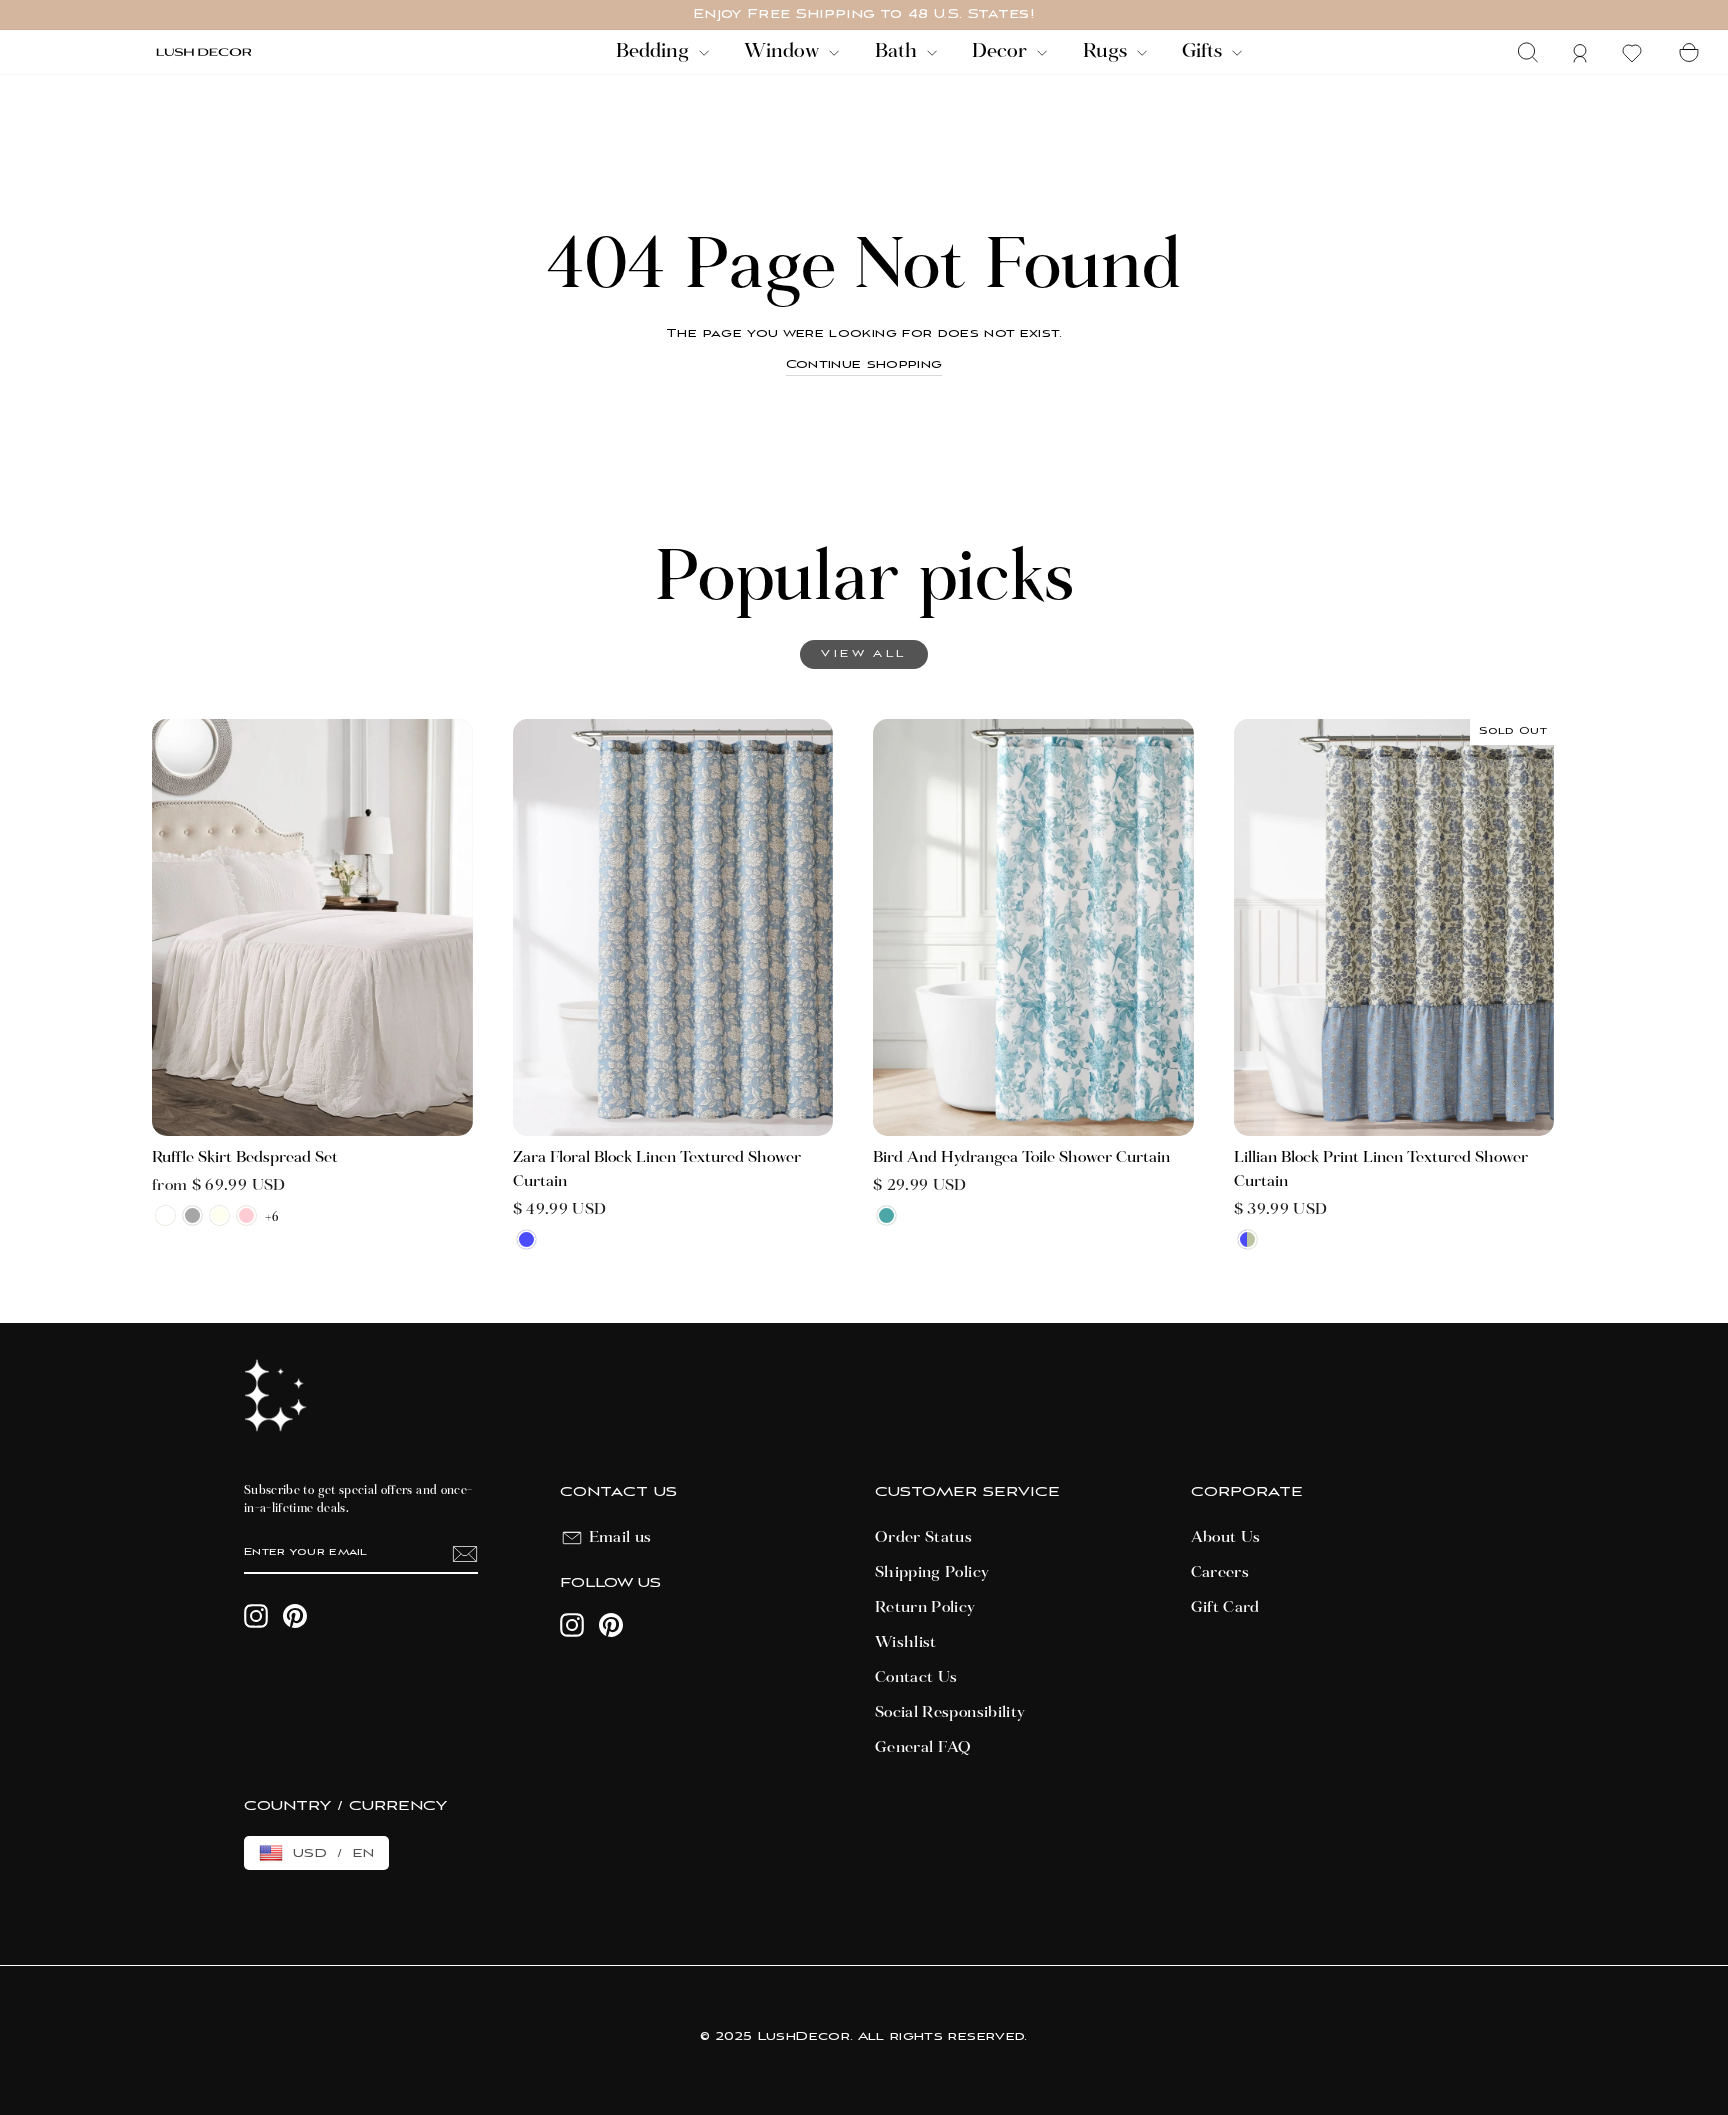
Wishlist (906, 1643)
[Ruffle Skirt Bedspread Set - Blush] (246, 1215)
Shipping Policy (932, 1573)
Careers (1220, 1573)
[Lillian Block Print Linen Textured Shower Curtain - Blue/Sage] (1247, 1239)
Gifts (1204, 52)
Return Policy (925, 1608)
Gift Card (1225, 1608)
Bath (898, 52)
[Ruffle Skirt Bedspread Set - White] (165, 1215)
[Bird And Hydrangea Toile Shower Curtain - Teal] (886, 1215)
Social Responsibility (950, 1713)
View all (864, 654)
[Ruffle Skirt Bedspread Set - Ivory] (219, 1215)
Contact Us (916, 1678)
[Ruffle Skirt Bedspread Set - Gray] (192, 1215)
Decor (1002, 52)
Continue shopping (864, 364)
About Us (1226, 1538)
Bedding (655, 52)
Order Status (923, 1538)
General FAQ (923, 1748)
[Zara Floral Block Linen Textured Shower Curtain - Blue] (526, 1239)
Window (784, 52)
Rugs (1107, 52)
